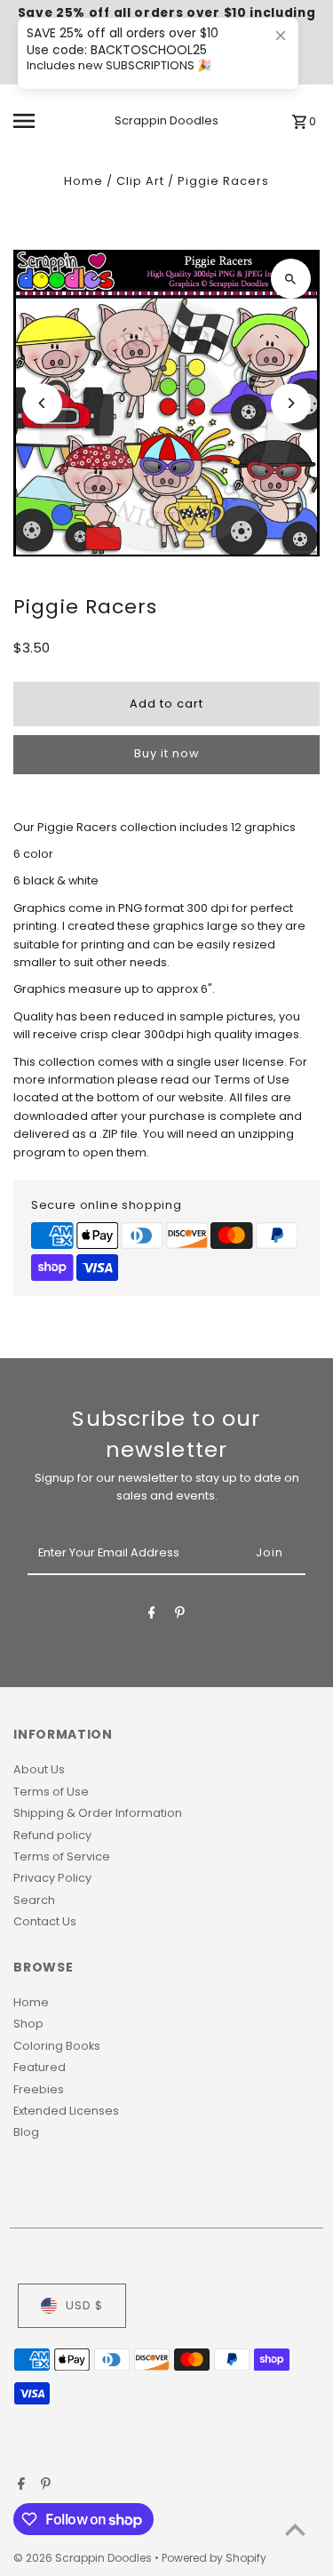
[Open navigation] (40, 121)
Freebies (39, 2089)
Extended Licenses (66, 2111)
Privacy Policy (52, 1878)
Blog (26, 2132)
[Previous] (42, 403)
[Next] (291, 403)
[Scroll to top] (295, 2529)
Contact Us (45, 1921)
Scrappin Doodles (166, 120)
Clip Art (140, 181)
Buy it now (166, 753)
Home (83, 181)
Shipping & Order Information (98, 1813)
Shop (28, 2024)
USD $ (84, 2305)
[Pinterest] (180, 1616)
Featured (40, 2067)
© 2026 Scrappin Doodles (84, 2558)
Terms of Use (51, 1792)
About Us (39, 1769)
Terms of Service (62, 1856)
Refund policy (52, 1835)
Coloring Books (57, 2046)
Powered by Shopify (214, 2558)
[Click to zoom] (291, 279)
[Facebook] (152, 1616)
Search (34, 1900)
